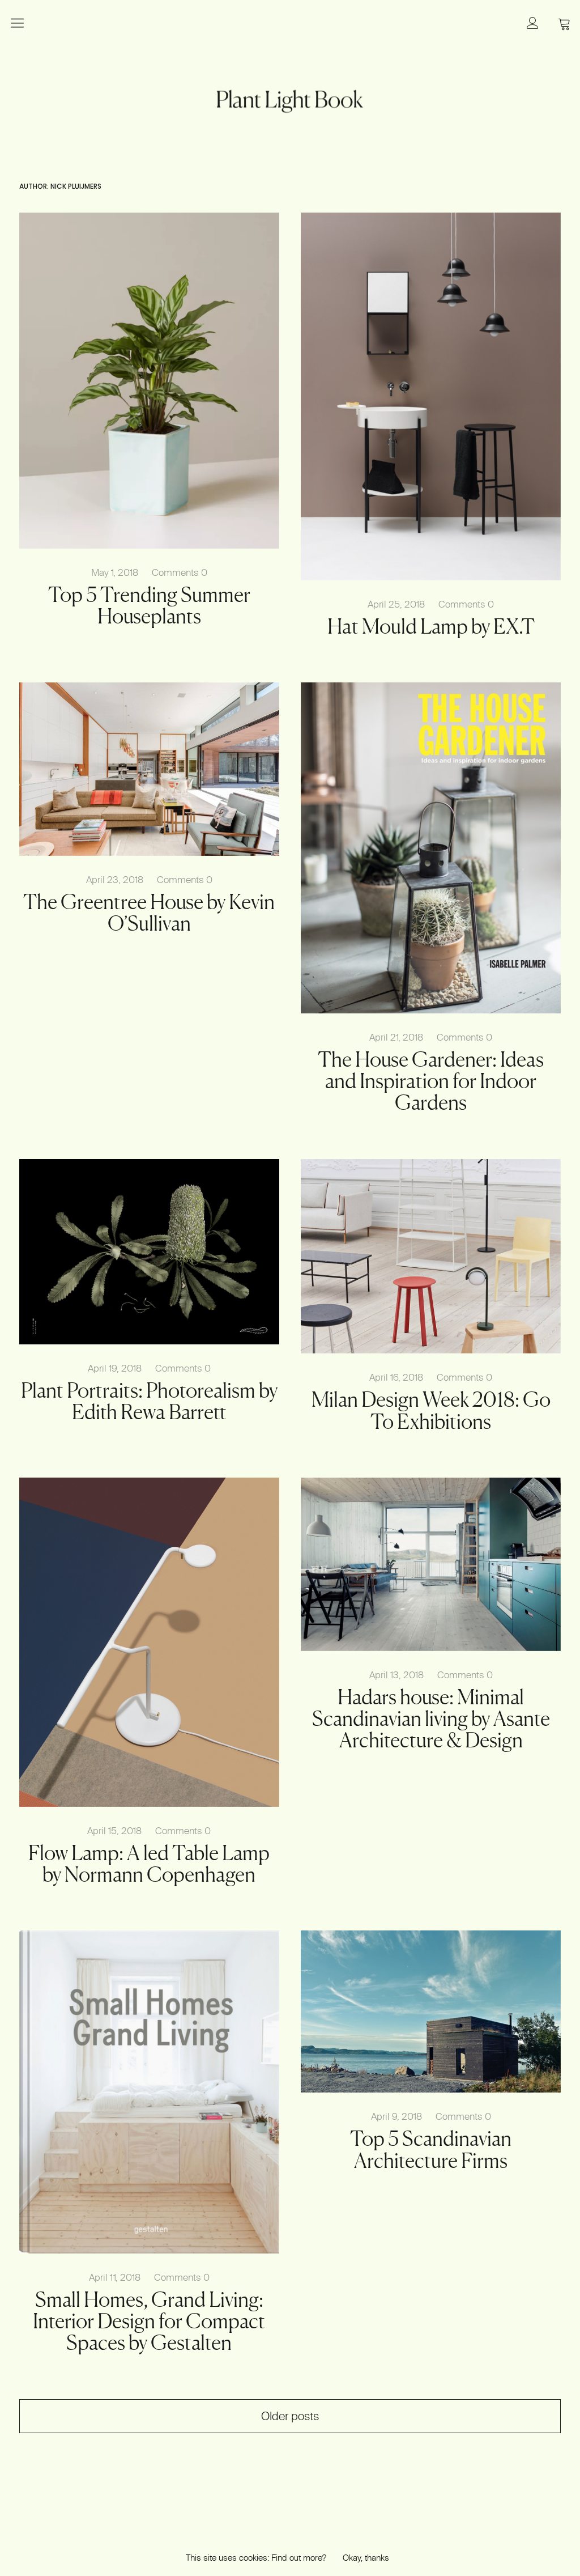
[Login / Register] (532, 23)
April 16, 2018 (396, 1377)
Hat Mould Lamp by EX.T (431, 626)
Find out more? (299, 2558)
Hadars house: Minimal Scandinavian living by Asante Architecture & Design (431, 1718)
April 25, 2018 (396, 604)
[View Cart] (564, 23)
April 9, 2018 (396, 2116)
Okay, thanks (366, 2558)
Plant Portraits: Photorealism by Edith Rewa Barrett (149, 1401)
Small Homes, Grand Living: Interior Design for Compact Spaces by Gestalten (149, 2321)
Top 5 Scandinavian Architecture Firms (431, 2149)
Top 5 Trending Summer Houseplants (149, 605)
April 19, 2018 (115, 1368)
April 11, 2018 (115, 2277)
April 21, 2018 (396, 1037)
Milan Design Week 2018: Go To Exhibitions (431, 1410)
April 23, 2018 (115, 879)
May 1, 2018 (115, 572)
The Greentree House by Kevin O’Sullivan (149, 913)
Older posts (290, 2416)
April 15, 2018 (114, 1830)
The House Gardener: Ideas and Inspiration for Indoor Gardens (431, 1081)
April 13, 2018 (396, 1675)
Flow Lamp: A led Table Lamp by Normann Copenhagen (149, 1864)
